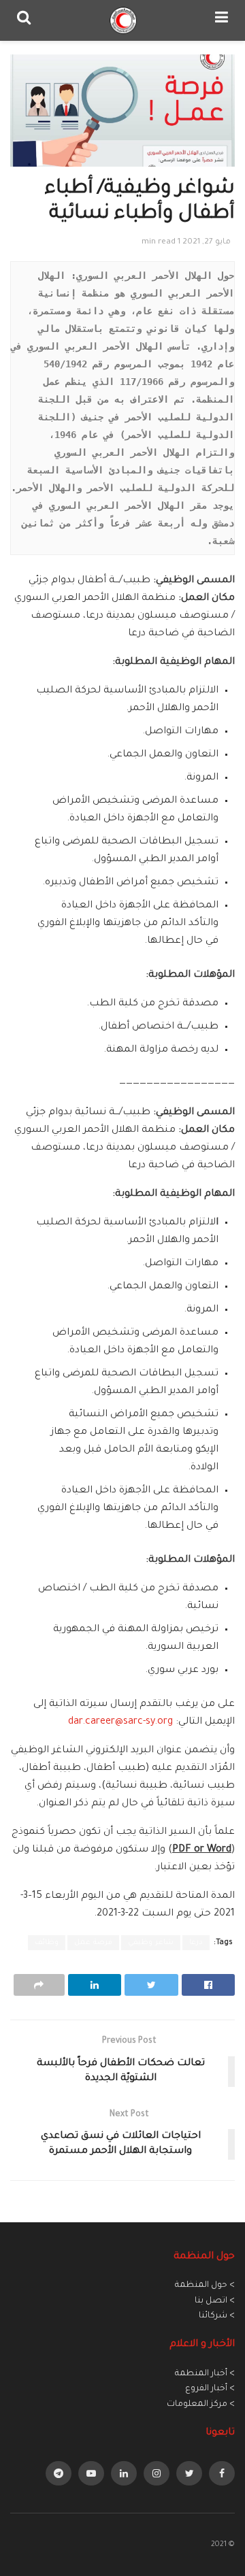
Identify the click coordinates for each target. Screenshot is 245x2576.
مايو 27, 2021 (207, 242)
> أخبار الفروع (210, 2389)
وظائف (47, 1943)
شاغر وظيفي (151, 1943)
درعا (196, 1943)
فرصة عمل (93, 1943)
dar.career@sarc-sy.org (120, 1722)
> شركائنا (217, 2316)
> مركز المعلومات (201, 2405)
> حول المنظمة (205, 2286)
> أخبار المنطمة (205, 2374)
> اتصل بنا (215, 2301)
